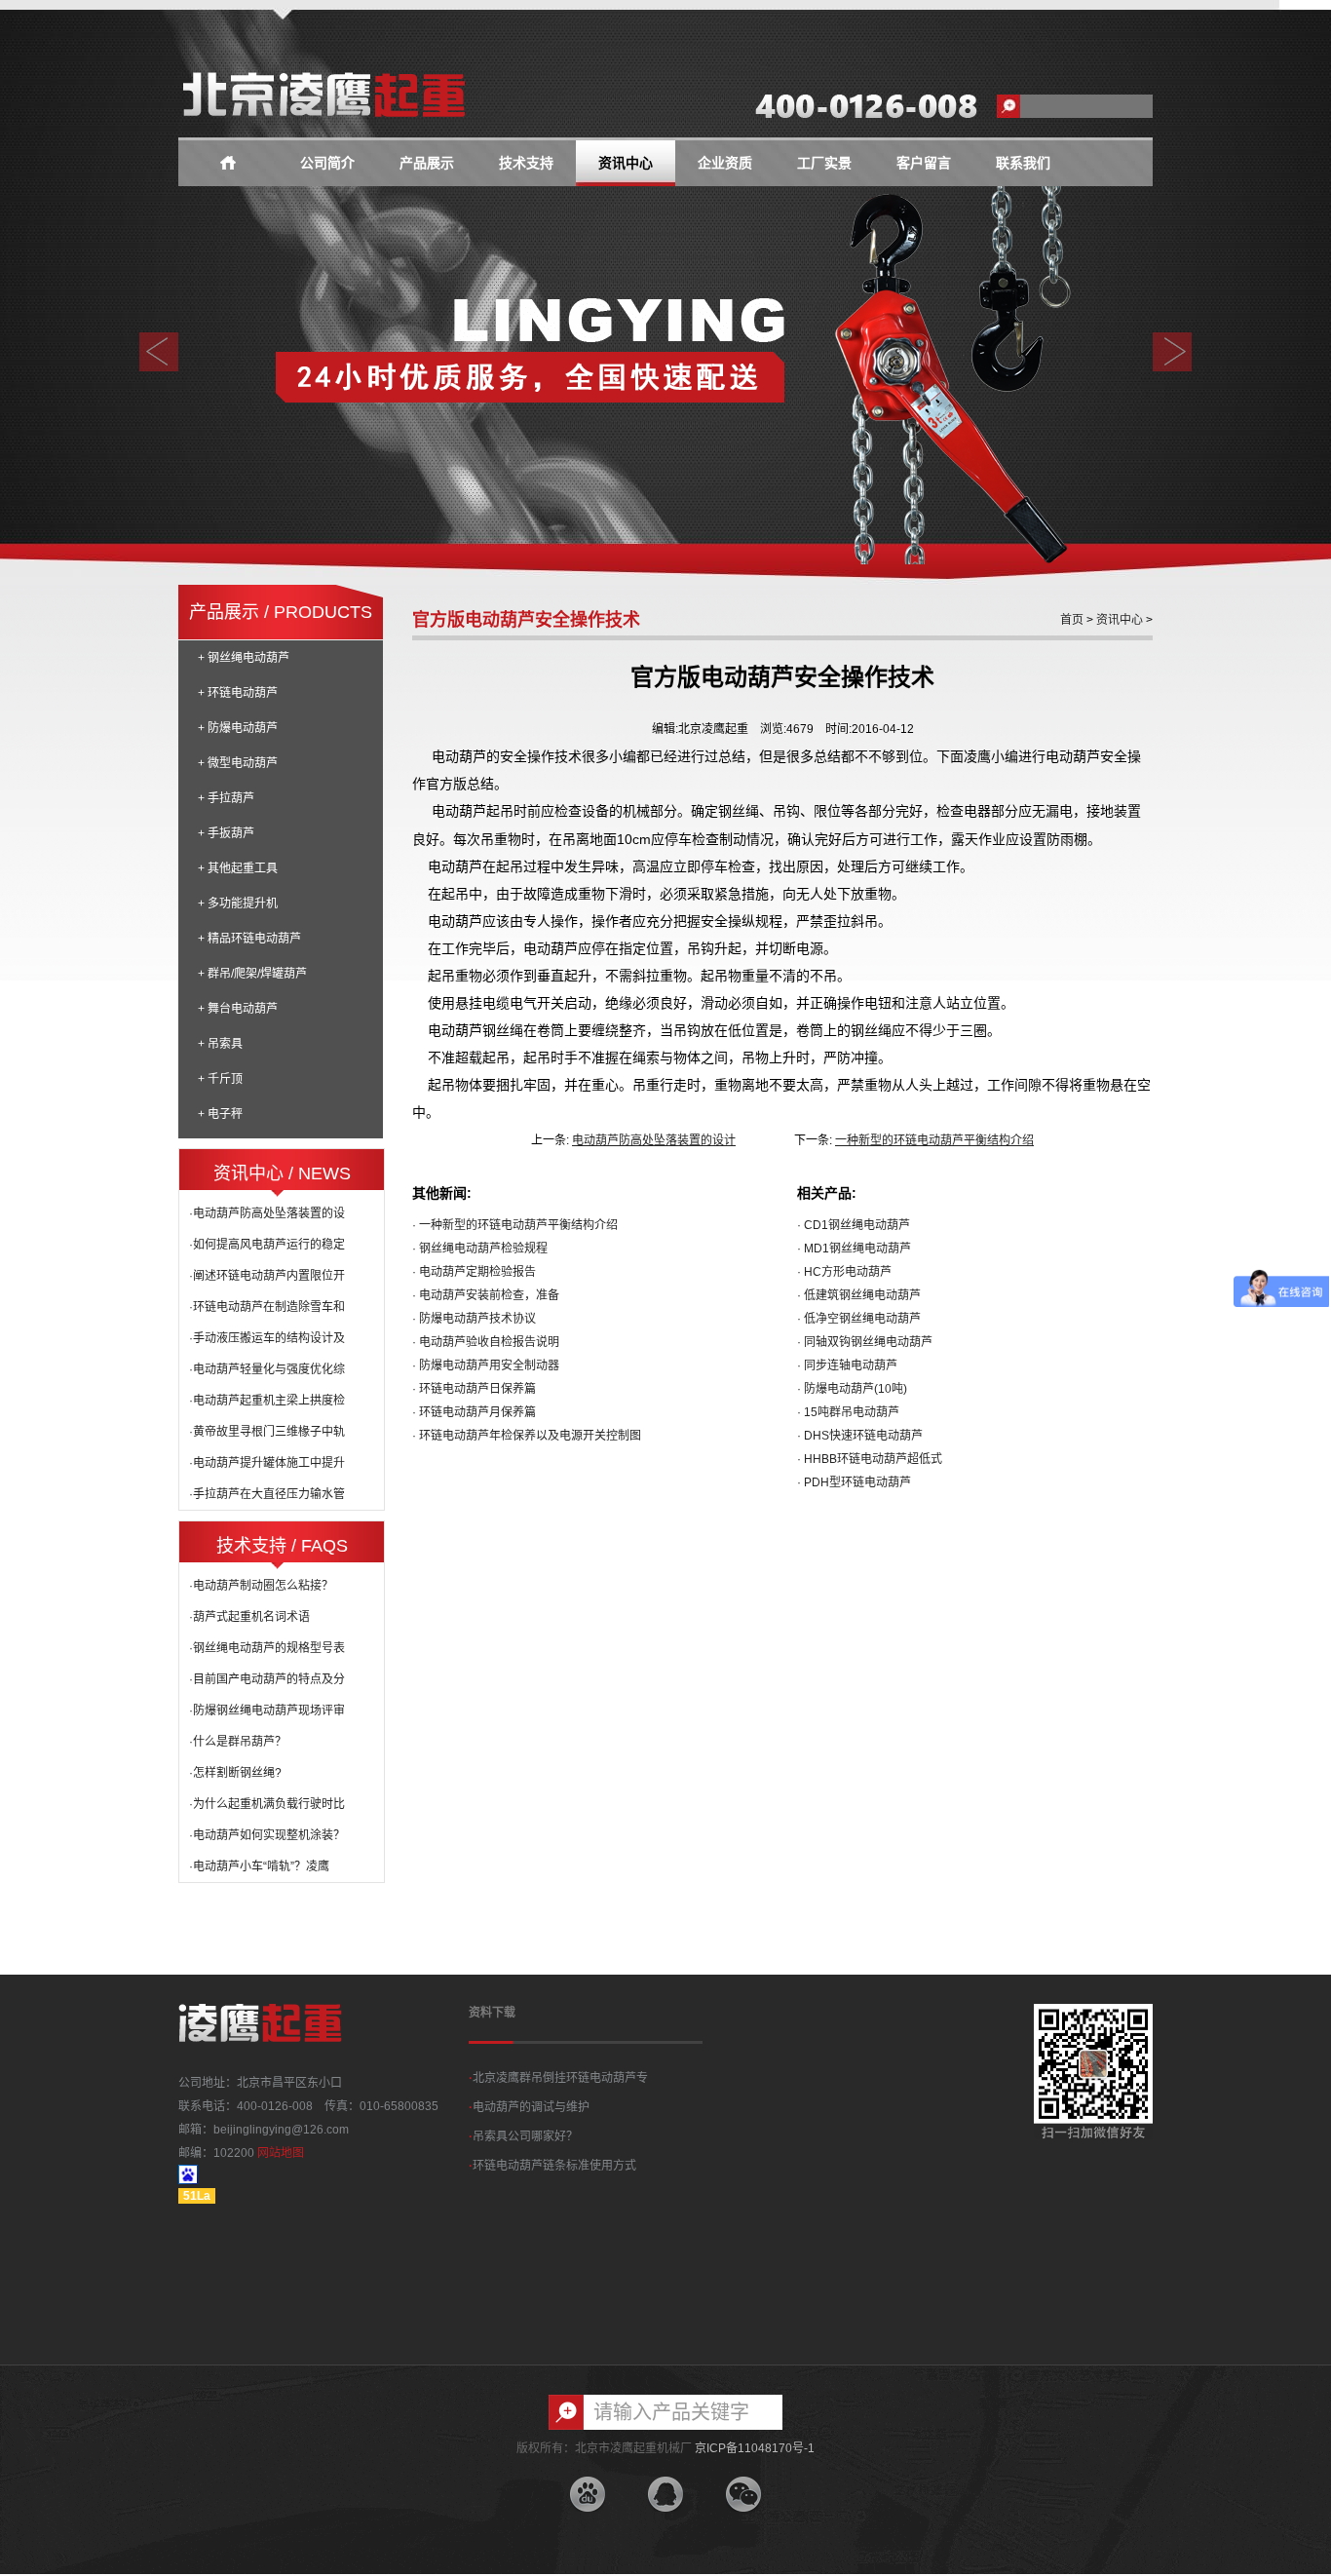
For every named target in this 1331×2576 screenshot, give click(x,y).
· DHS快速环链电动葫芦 (860, 1436)
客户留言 (924, 163)
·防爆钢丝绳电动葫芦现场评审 (267, 1711)
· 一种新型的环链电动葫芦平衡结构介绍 (515, 1225)
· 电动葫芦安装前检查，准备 (486, 1295)
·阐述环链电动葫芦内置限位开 (267, 1276)
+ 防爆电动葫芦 (238, 728)
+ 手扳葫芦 (226, 833)
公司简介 (327, 163)
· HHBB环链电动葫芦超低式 (870, 1459)
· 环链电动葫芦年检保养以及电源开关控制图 (527, 1436)
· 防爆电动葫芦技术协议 (474, 1319)
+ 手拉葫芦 (226, 798)
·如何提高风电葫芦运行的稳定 (267, 1245)
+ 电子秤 (220, 1114)
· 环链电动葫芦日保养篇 (474, 1389)
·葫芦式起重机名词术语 (249, 1617)
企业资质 (725, 163)
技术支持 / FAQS (282, 1546)
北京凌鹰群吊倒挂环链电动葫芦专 (558, 2078)
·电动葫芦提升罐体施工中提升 (267, 1463)
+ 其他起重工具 (238, 868)
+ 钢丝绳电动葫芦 (244, 658)
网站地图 (281, 2153)
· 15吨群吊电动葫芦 (848, 1412)
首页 (1072, 620)
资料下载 (492, 2013)
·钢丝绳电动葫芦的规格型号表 (267, 1648)
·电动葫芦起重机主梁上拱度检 (267, 1401)
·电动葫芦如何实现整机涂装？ (267, 1835)
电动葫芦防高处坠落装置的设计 (654, 1140)
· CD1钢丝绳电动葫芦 (854, 1225)
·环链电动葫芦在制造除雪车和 (267, 1307)
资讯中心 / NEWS (282, 1173)
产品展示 (427, 163)
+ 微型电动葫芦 (238, 763)
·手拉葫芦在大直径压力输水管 (267, 1494)
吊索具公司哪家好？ (523, 2136)
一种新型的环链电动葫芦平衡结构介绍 (934, 1140)
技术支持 (526, 163)
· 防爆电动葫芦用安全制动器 (486, 1365)
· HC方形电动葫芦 (844, 1272)
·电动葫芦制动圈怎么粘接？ (261, 1586)
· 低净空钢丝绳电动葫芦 (859, 1319)
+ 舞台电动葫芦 (238, 1009)
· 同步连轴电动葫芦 (847, 1365)
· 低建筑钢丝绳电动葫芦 (859, 1295)
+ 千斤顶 (220, 1079)
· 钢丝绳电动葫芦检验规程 (480, 1249)
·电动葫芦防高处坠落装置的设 (267, 1213)
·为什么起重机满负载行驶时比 (267, 1804)
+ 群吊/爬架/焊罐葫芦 (252, 974)
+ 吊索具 (220, 1044)
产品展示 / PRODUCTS (281, 612)
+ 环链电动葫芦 (238, 693)
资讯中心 (626, 163)
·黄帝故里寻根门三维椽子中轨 (267, 1432)
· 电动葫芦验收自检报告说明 (486, 1342)
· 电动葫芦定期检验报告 (474, 1272)
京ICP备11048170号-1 (755, 2448)
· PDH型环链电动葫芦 (854, 1482)
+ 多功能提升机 (238, 904)
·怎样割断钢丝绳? (235, 1773)
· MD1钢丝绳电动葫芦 (854, 1249)
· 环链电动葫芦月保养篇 (474, 1412)
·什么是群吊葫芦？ (238, 1742)
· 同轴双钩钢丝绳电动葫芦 (865, 1342)
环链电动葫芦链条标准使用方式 (552, 2166)
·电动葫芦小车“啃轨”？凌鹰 (259, 1866)
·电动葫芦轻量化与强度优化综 (267, 1369)
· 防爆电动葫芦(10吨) (852, 1389)
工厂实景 (824, 163)
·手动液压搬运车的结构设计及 (267, 1338)
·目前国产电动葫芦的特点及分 (267, 1679)
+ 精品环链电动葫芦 (249, 939)
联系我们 (1023, 163)
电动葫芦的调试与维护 (529, 2107)
